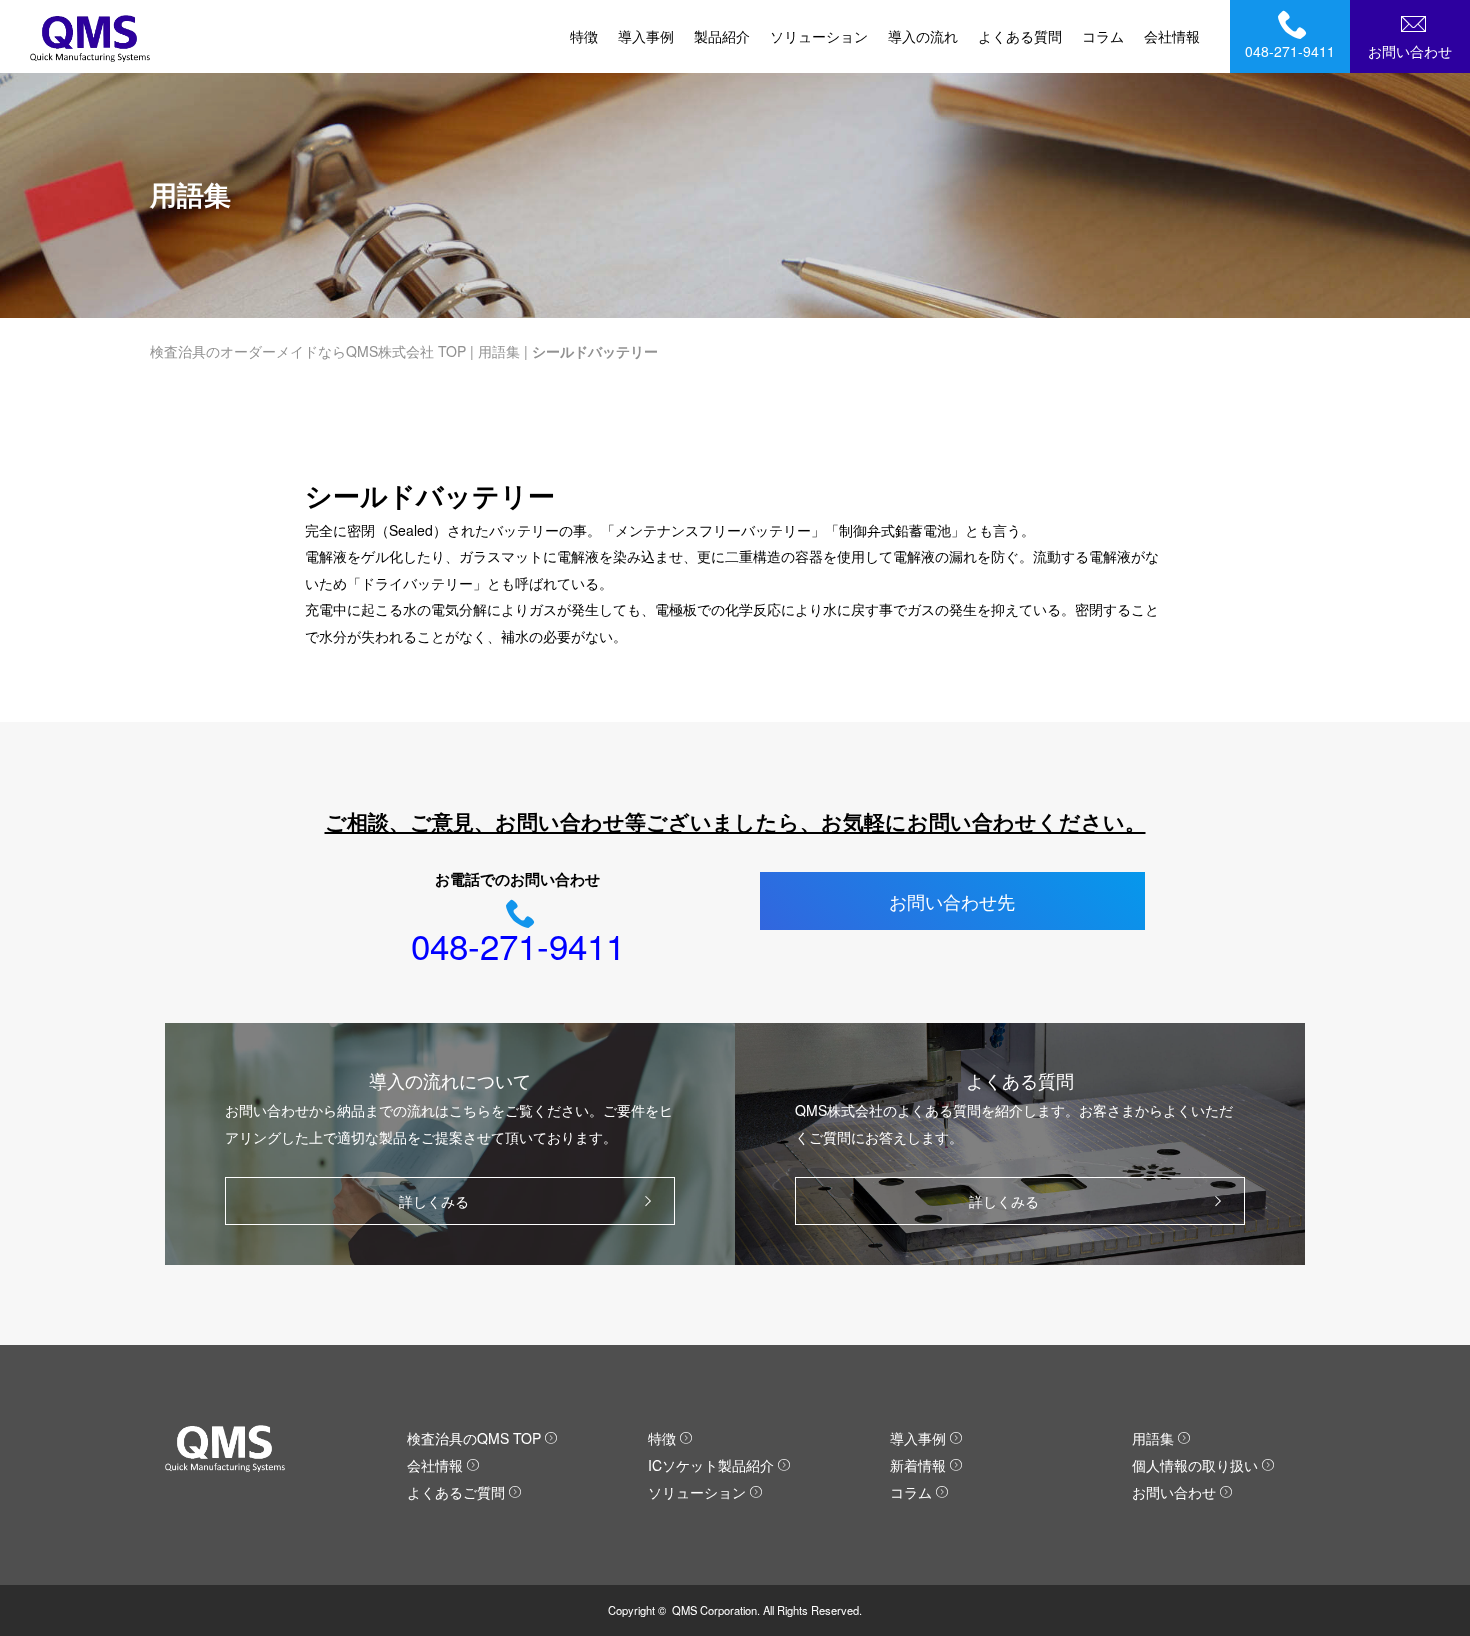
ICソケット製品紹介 (711, 1465)
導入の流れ (923, 36)
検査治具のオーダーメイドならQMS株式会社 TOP (308, 351)
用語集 (499, 351)
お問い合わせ (1410, 51)
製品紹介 (722, 36)
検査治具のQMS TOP (474, 1438)
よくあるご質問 (456, 1492)
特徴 (584, 36)
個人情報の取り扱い (1195, 1465)
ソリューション (819, 36)
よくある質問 (1020, 36)
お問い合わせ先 (952, 901)
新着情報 (918, 1465)
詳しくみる (434, 1201)
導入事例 (646, 36)
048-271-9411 (1290, 51)
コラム (1103, 36)
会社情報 (1172, 36)
